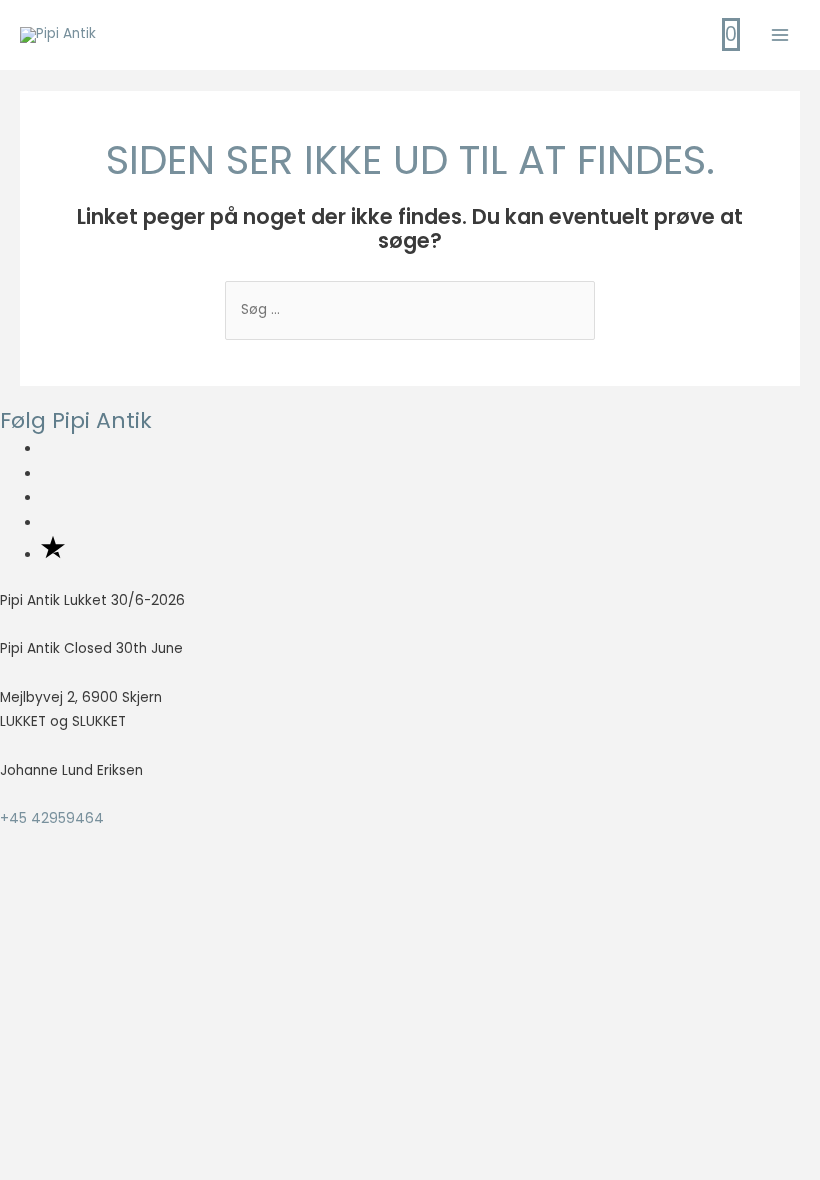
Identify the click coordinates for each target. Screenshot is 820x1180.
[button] (87, 974)
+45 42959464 (52, 818)
